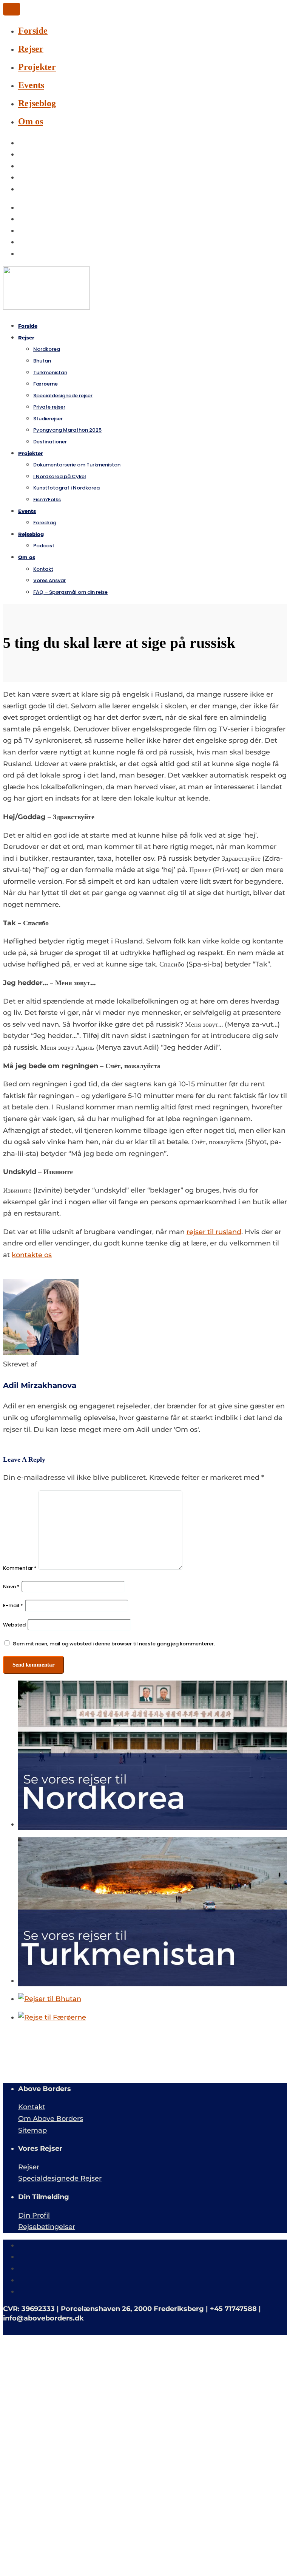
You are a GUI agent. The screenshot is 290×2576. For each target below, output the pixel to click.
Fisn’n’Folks (47, 500)
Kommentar (20, 1568)
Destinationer (50, 442)
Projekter (37, 67)
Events (31, 85)
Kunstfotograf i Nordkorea (66, 488)
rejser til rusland (214, 1232)
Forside (33, 31)
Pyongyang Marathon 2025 (67, 430)
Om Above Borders (51, 2119)
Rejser (31, 49)
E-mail (13, 1606)
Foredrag (45, 523)
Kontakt (32, 2107)
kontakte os (32, 1255)
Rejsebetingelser (47, 2227)
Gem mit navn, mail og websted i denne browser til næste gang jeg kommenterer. (114, 1644)
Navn (11, 1587)
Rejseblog (37, 103)
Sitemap (32, 2130)
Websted (14, 1625)
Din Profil (34, 2215)
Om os (31, 121)
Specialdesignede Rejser (60, 2178)
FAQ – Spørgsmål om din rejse (70, 592)
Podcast (44, 546)
